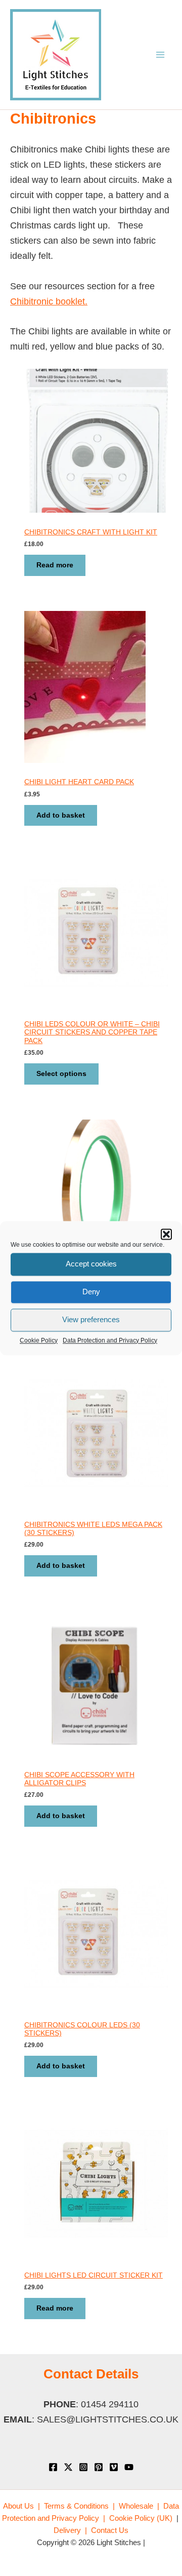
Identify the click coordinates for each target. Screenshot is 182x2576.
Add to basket (61, 815)
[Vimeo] (114, 2467)
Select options (61, 1074)
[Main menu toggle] (160, 55)
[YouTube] (129, 2467)
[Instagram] (83, 2467)
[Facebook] (53, 2467)
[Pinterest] (99, 2467)
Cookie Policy (39, 1340)
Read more (55, 565)
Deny (91, 1292)
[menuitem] (21, 2506)
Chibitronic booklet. (49, 301)
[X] (68, 2467)
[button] (166, 1234)
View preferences (91, 1319)
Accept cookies (91, 1264)
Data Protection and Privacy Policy (110, 1340)
